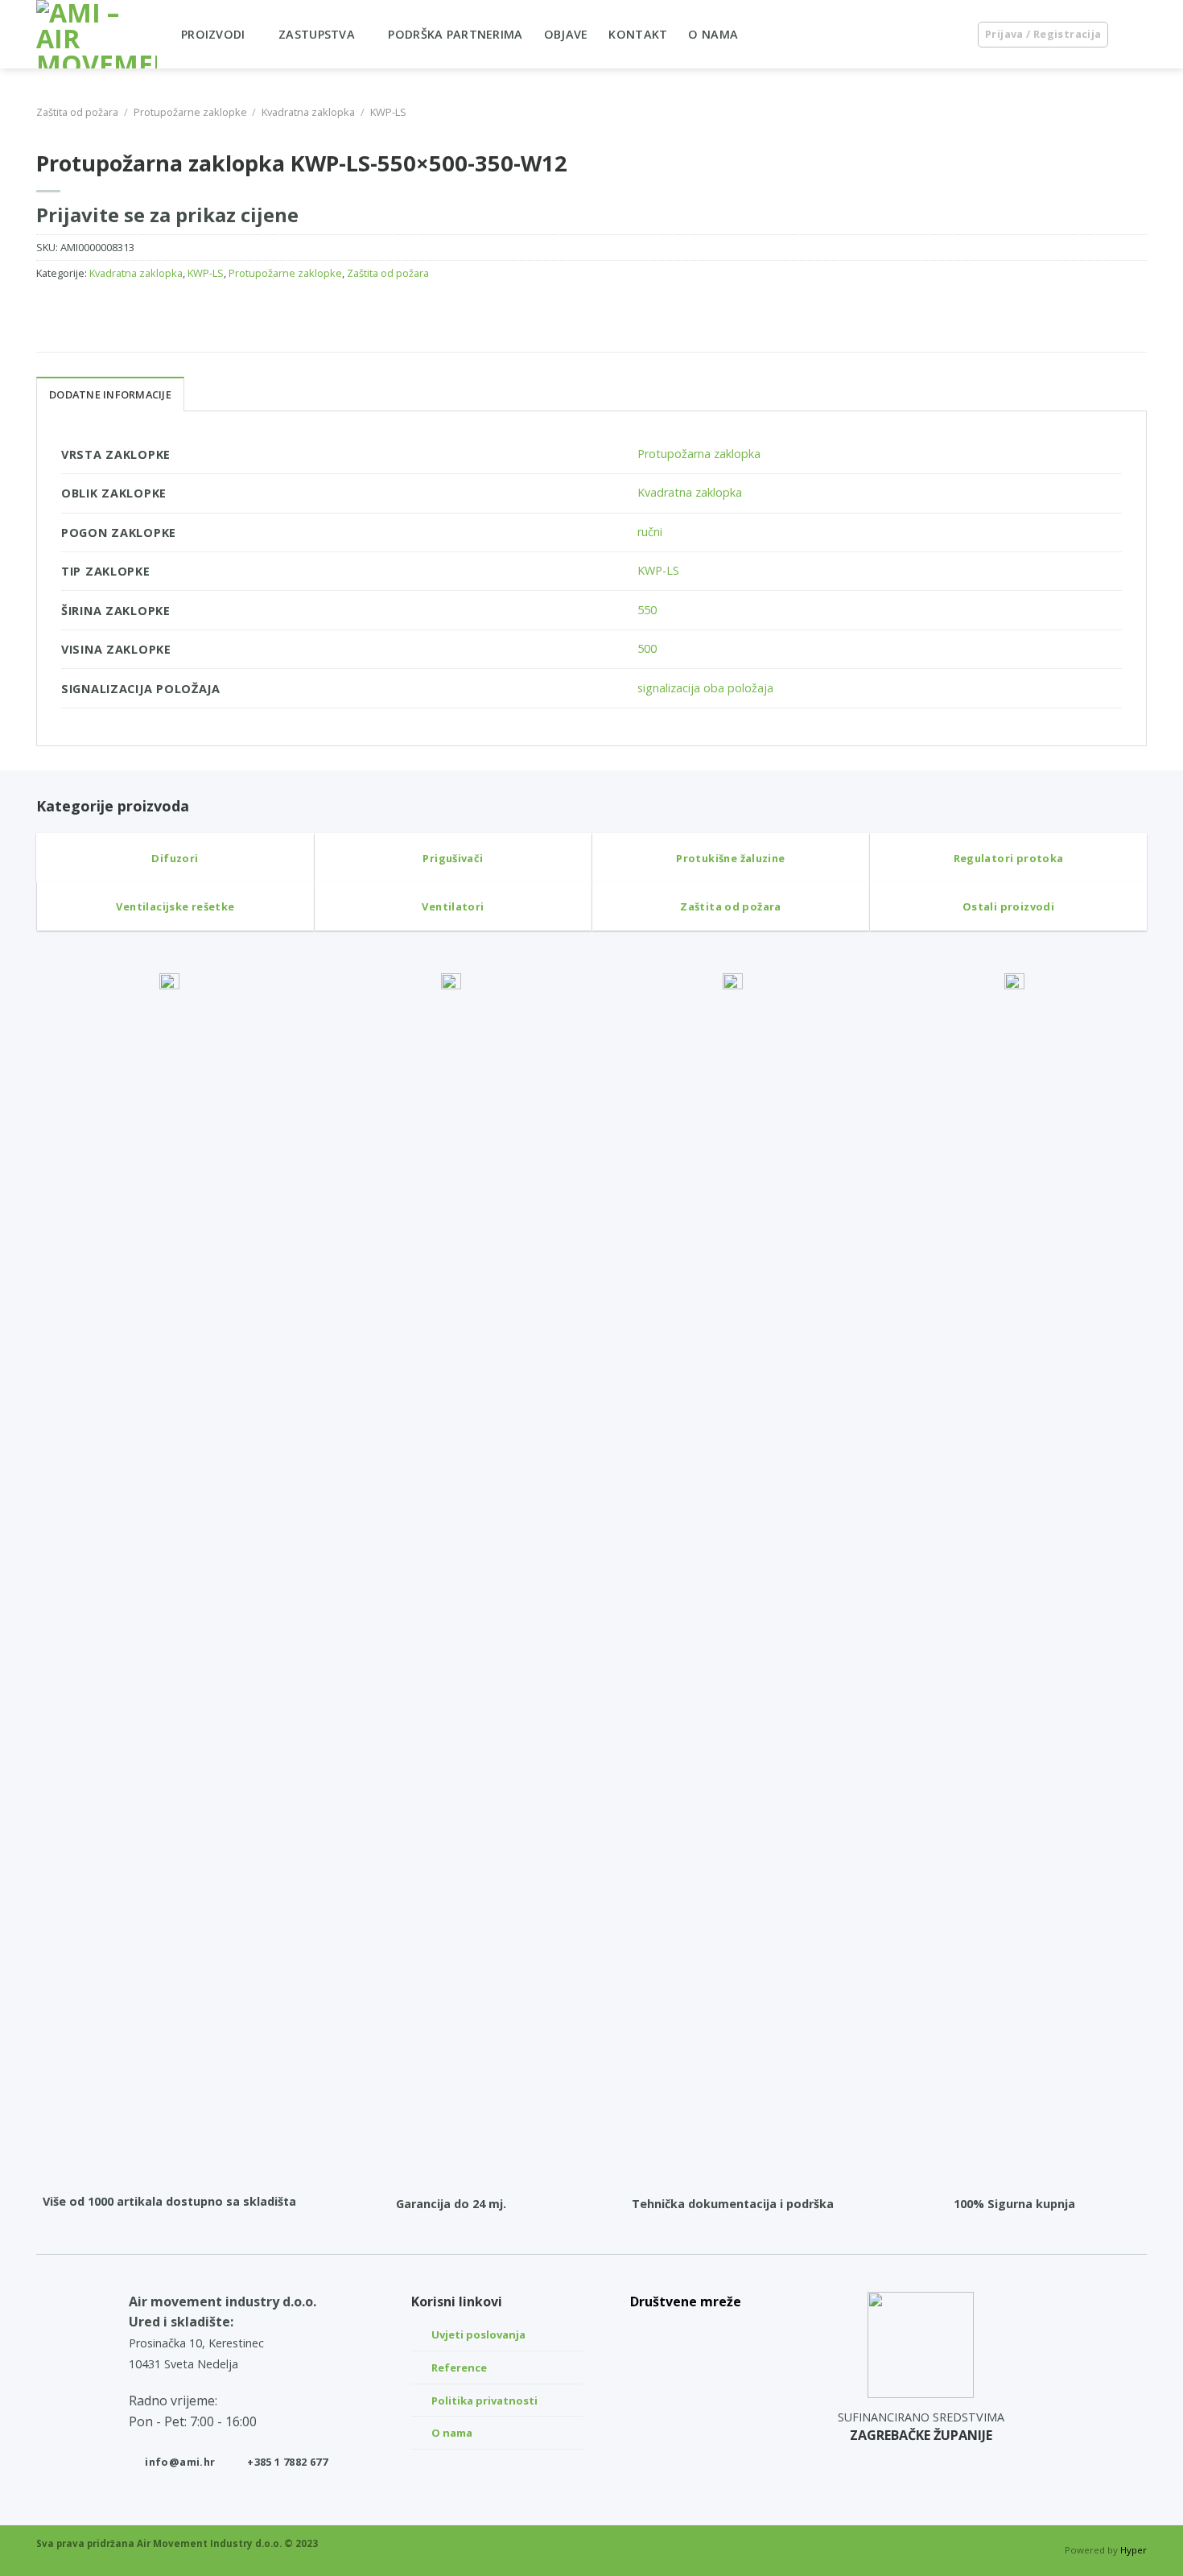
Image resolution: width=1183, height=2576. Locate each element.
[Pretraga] (948, 34)
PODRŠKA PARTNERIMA (455, 34)
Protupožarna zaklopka (699, 454)
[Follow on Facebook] (686, 2407)
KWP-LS (388, 112)
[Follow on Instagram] (686, 2370)
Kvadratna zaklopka (308, 112)
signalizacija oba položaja (705, 688)
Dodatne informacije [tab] (110, 394)
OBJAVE (566, 34)
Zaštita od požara (77, 112)
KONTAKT (638, 34)
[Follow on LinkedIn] (686, 2331)
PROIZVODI (213, 34)
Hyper (1134, 2550)
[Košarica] (1139, 35)
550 (647, 610)
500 (647, 648)
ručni (650, 532)
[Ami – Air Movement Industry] (97, 34)
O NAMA (713, 34)
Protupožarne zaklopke (190, 112)
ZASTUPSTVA (317, 34)
